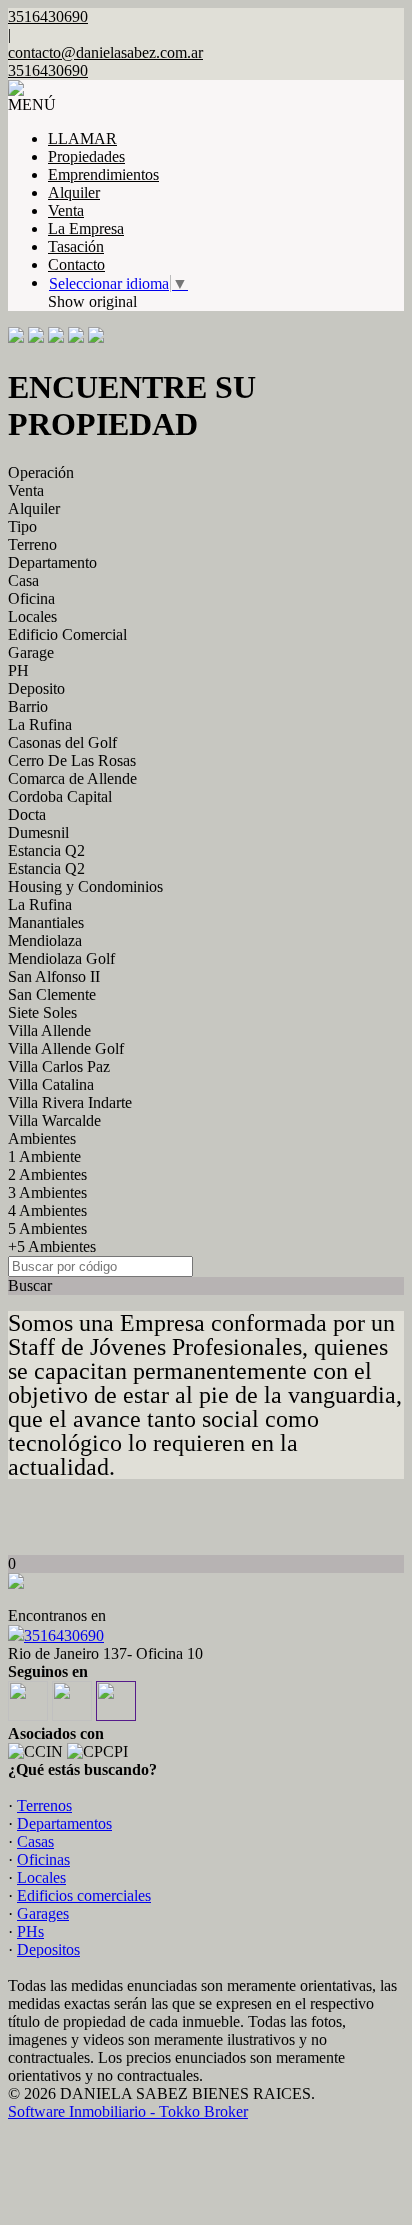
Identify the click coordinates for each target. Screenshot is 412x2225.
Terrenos (44, 1805)
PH (18, 670)
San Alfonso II (54, 976)
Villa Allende (49, 1030)
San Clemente (52, 994)
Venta (66, 210)
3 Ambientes (47, 1192)
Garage (31, 652)
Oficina (31, 598)
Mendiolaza (45, 940)
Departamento (52, 562)
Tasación (76, 246)
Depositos (48, 1949)
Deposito (36, 688)
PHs (30, 1931)
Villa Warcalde (54, 1120)
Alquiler (74, 192)
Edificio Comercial (67, 634)
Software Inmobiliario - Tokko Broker (128, 2111)
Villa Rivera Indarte (70, 1102)
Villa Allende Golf (66, 1048)
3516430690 (64, 1635)
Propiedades (86, 156)
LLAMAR (82, 138)
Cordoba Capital (60, 796)
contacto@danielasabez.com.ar (105, 52)
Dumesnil (38, 832)
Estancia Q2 (46, 850)
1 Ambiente (44, 1156)
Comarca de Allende (72, 778)
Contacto (76, 264)
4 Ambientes (47, 1210)
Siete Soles (42, 1012)
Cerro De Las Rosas (72, 760)
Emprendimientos (103, 174)
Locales (32, 616)
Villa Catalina (51, 1084)
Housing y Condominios (85, 886)
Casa (23, 580)
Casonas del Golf (62, 742)
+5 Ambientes (52, 1246)
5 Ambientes (47, 1228)
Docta (27, 814)
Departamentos (64, 1823)
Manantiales (46, 922)
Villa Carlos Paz (59, 1066)
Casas (35, 1841)
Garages (43, 1913)
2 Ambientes (47, 1174)
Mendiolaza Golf (61, 958)
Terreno (32, 544)
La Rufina (40, 724)
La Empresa (86, 228)
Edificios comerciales (84, 1895)
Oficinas (43, 1859)
